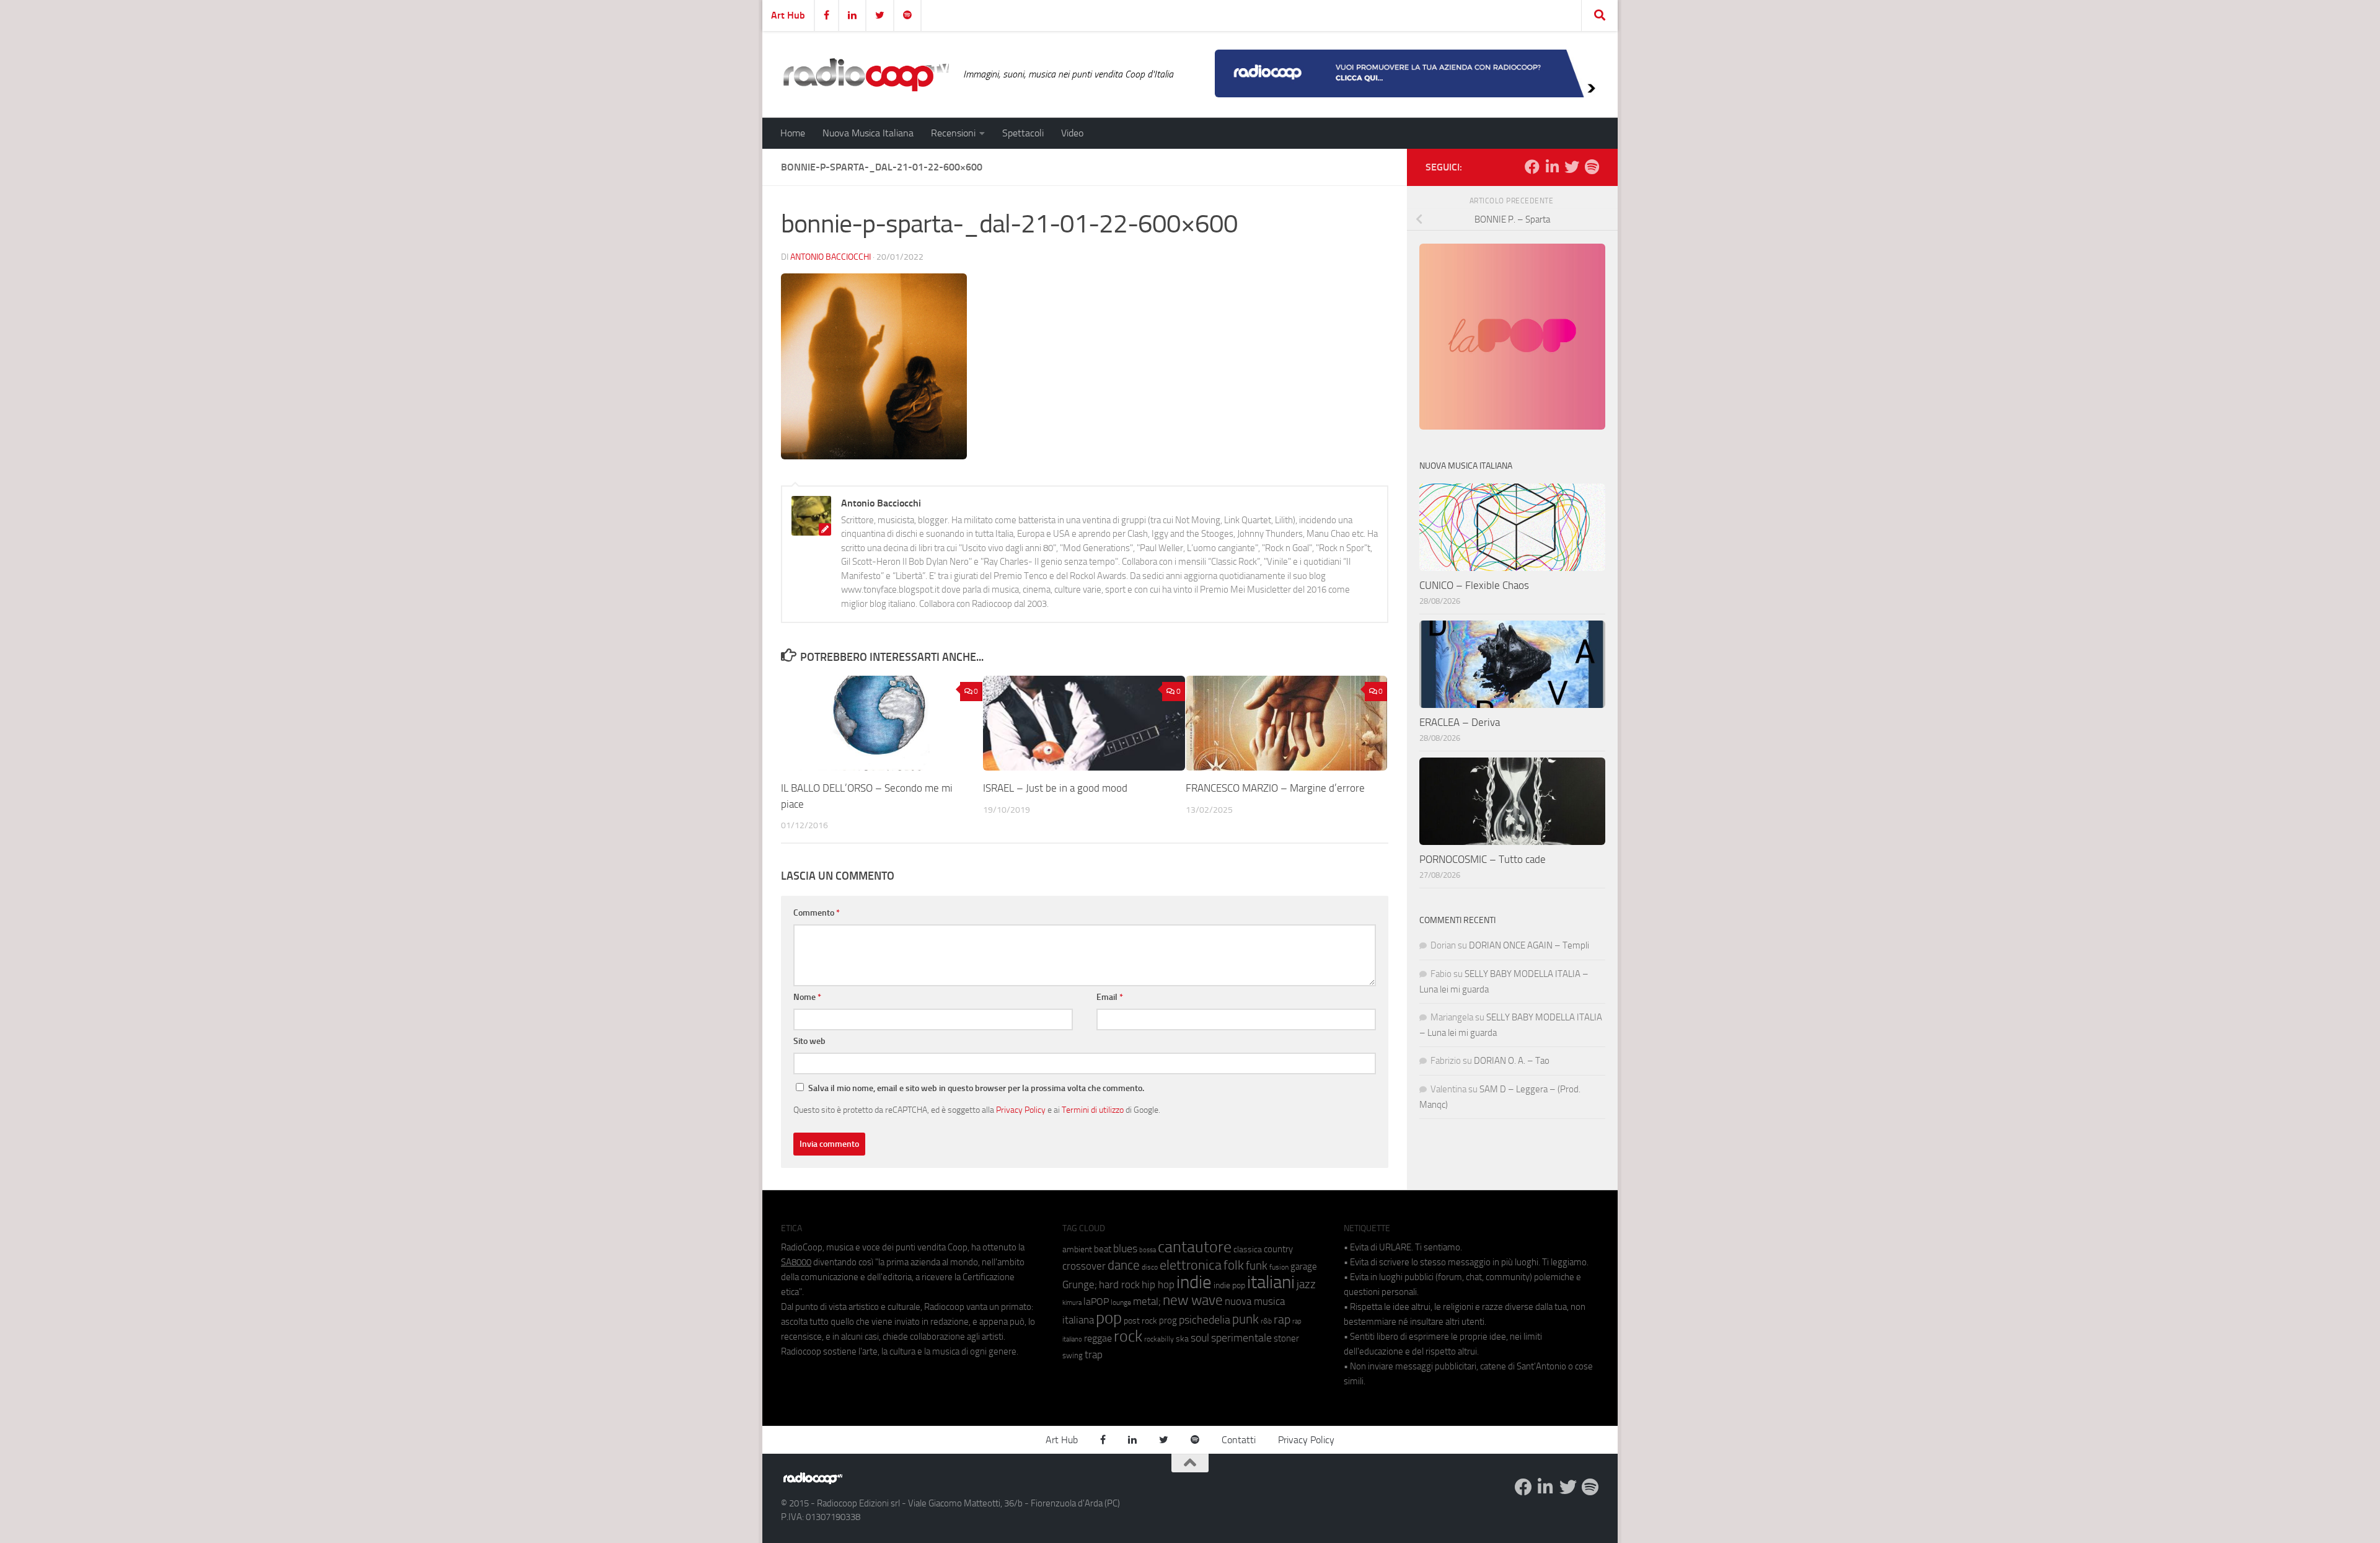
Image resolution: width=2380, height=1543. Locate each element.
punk (1245, 1319)
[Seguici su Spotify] (1592, 167)
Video (1072, 133)
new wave (1193, 1300)
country (1278, 1249)
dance (1124, 1265)
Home (793, 133)
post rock (1140, 1320)
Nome (807, 997)
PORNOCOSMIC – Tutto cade (1483, 859)
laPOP (1096, 1302)
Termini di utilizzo (1093, 1110)
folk (1234, 1265)
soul (1200, 1338)
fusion (1279, 1267)
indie (1194, 1282)
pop (1109, 1318)
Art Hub (788, 15)
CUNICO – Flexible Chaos (1474, 585)
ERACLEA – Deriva (1460, 722)
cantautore (1195, 1247)
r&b (1266, 1321)
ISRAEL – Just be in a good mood (1055, 788)
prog (1168, 1320)
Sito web (809, 1041)
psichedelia (1205, 1320)
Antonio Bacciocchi (831, 257)
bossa (1148, 1250)
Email (1110, 997)
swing (1073, 1355)
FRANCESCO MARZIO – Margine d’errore (1275, 788)
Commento (817, 913)
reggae (1098, 1338)
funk (1257, 1266)
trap (1094, 1355)
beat (1103, 1249)
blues (1125, 1249)
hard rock (1119, 1285)
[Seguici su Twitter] (1572, 167)
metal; (1147, 1302)
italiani (1271, 1282)
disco (1150, 1267)
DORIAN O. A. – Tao (1512, 1061)
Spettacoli (1023, 133)
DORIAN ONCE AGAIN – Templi (1529, 945)
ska (1182, 1339)
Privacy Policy (1021, 1110)
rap (1282, 1320)
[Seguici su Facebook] (1532, 167)
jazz (1306, 1284)
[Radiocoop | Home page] (866, 74)
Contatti (1239, 1440)
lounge (1121, 1302)
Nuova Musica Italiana (868, 133)
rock (1128, 1336)
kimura (1072, 1303)
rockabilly (1159, 1339)
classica (1248, 1249)
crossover (1084, 1266)
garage (1304, 1267)
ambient (1077, 1249)
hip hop (1158, 1284)
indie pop (1229, 1285)
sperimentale (1241, 1338)
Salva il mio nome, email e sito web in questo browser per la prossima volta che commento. (976, 1088)
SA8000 (796, 1262)
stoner (1286, 1338)
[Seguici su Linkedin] (1552, 167)
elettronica (1191, 1265)
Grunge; (1080, 1285)
